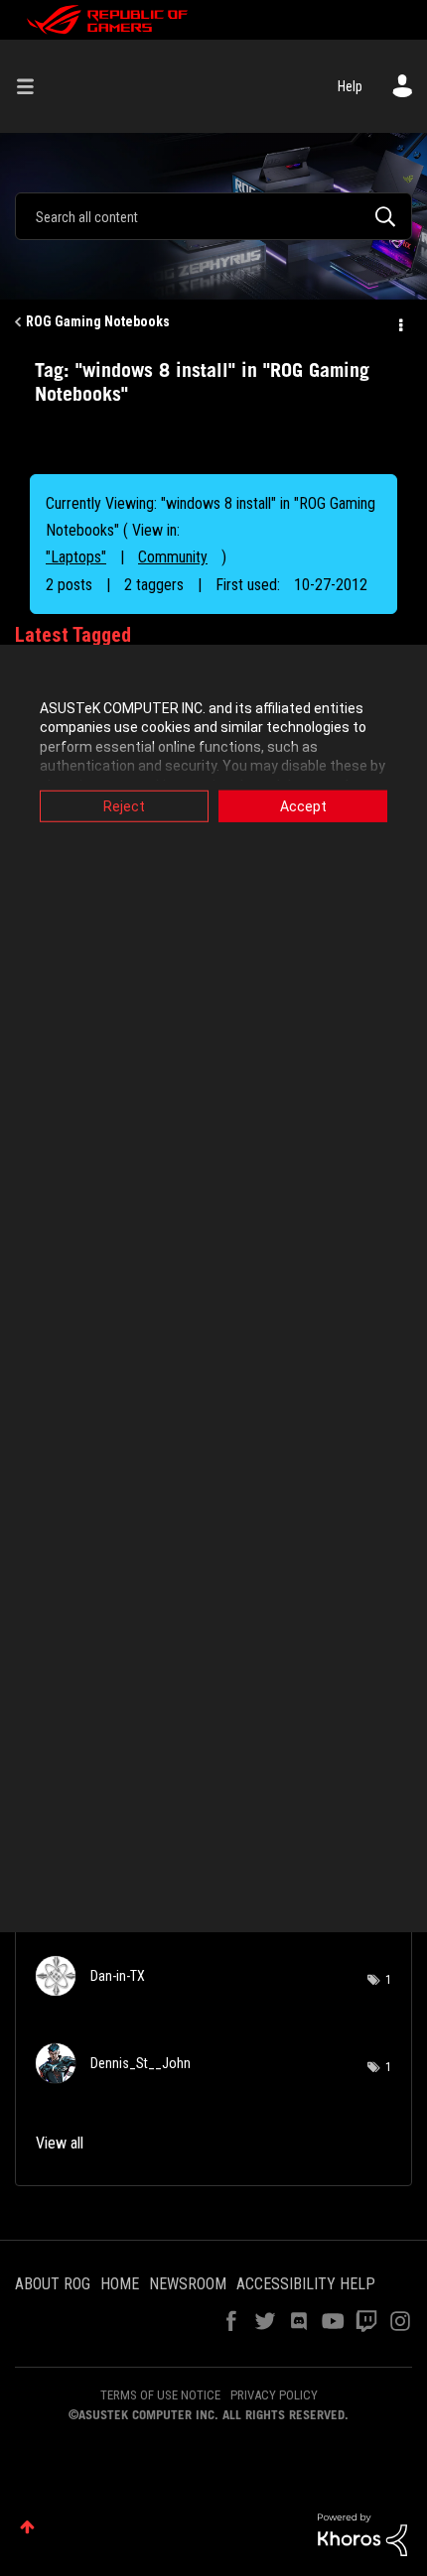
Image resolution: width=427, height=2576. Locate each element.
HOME (120, 2284)
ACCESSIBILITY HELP (306, 2284)
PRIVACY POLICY (274, 2395)
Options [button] (399, 322)
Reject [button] (124, 805)
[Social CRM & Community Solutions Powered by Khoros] (362, 2533)
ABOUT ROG (53, 2284)
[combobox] (213, 216)
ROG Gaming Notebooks (98, 321)
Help (350, 86)
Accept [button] (303, 805)
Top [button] (27, 2527)
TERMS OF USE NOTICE (160, 2395)
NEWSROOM (188, 2284)
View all (60, 2143)
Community (173, 557)
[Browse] (33, 86)
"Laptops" (76, 557)
